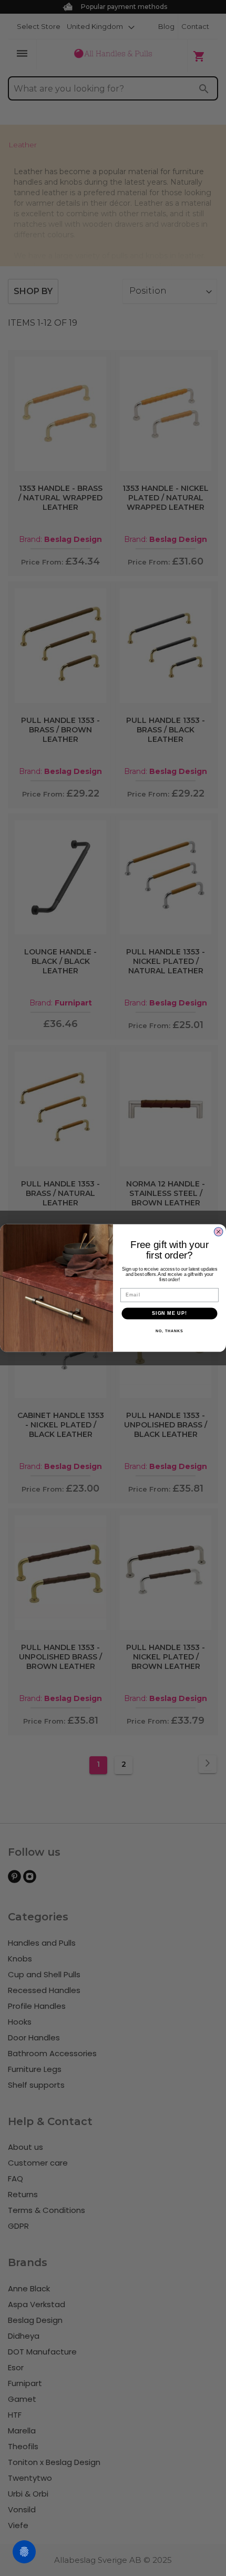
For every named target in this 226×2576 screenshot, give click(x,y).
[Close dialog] (219, 1232)
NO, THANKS (169, 1331)
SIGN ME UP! (169, 1314)
